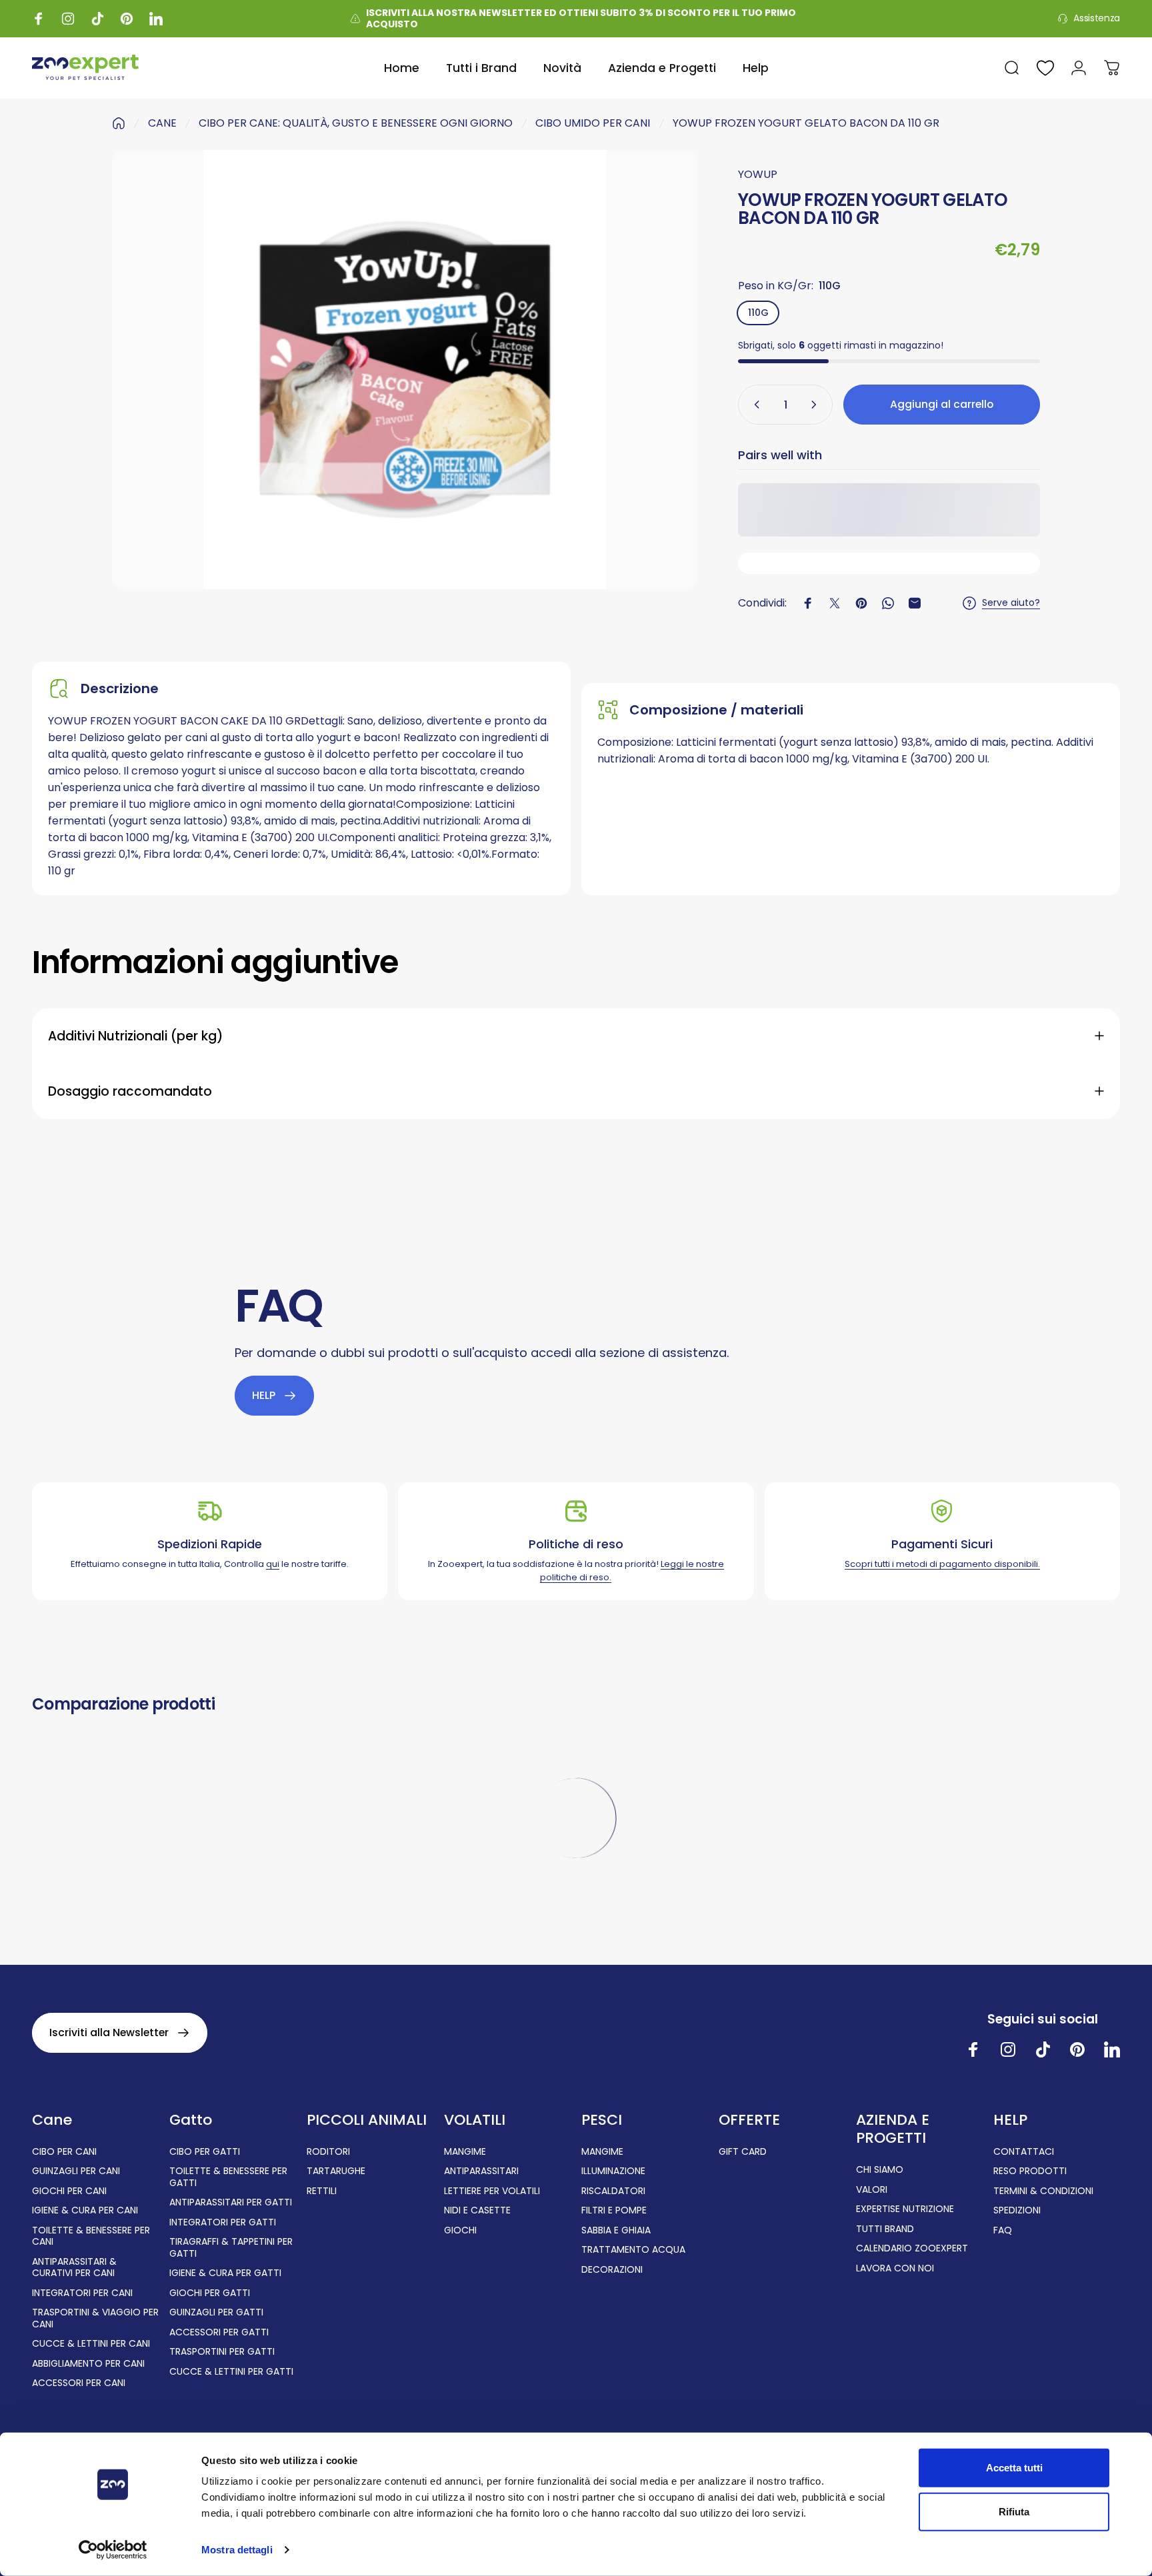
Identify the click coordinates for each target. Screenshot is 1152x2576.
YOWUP (758, 174)
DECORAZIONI (612, 2270)
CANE (162, 123)
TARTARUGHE (336, 2171)
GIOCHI (460, 2231)
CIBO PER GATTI (205, 2152)
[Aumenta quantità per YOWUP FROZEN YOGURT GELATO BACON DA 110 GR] (817, 405)
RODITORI (328, 2152)
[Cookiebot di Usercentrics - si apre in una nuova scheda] (113, 2550)
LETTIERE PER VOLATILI (492, 2191)
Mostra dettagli (237, 2550)
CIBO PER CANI (64, 2152)
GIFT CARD (743, 2152)
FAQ (1003, 2231)
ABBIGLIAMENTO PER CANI (88, 2364)
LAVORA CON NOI (895, 2269)
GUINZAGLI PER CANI (76, 2171)
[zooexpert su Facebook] (973, 2049)
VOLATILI (475, 2120)
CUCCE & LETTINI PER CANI (91, 2344)
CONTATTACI (1024, 2152)
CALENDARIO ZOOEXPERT (912, 2249)
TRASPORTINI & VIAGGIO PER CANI (95, 2318)
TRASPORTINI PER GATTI (222, 2352)
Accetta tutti (1014, 2468)
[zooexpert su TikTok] (1043, 2049)
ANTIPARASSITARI (481, 2171)
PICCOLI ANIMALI (367, 2120)
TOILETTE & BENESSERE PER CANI (91, 2236)
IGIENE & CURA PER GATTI (225, 2273)
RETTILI (322, 2191)
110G (758, 313)
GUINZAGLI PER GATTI (216, 2313)
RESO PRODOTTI (1030, 2171)
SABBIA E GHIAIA (616, 2231)
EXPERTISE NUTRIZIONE (905, 2209)
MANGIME (465, 2152)
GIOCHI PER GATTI (210, 2293)
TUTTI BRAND (885, 2229)
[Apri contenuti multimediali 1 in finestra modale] (405, 370)
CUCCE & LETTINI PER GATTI (231, 2372)
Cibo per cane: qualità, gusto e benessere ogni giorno (356, 123)
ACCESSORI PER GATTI (219, 2333)
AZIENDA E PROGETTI (893, 2129)
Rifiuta (1014, 2511)
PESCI (602, 2120)
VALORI (872, 2190)
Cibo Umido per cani (593, 123)
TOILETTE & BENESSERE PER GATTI (228, 2177)
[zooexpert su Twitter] (1112, 2049)
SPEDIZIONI (1017, 2211)
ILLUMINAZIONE (613, 2171)
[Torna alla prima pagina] (119, 123)
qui (273, 1564)
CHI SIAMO (880, 2170)
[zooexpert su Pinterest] (1077, 2049)
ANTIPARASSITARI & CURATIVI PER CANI (74, 2268)
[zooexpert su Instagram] (1008, 2049)
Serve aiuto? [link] (1011, 603)
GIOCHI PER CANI (69, 2191)
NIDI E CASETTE (477, 2211)
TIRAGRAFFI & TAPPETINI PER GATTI (231, 2248)
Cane (52, 2120)
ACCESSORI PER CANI (79, 2383)
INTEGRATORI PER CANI (82, 2293)
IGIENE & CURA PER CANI (85, 2211)
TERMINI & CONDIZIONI (1043, 2191)
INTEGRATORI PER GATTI (223, 2223)
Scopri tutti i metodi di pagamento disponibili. (942, 1564)
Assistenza (1097, 19)
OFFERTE (749, 2120)
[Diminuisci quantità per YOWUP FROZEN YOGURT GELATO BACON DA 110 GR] (754, 405)
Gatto (191, 2120)
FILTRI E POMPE (614, 2211)
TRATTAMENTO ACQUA (633, 2250)
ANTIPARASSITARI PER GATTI (231, 2203)
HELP (1010, 2120)
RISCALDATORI (613, 2191)
